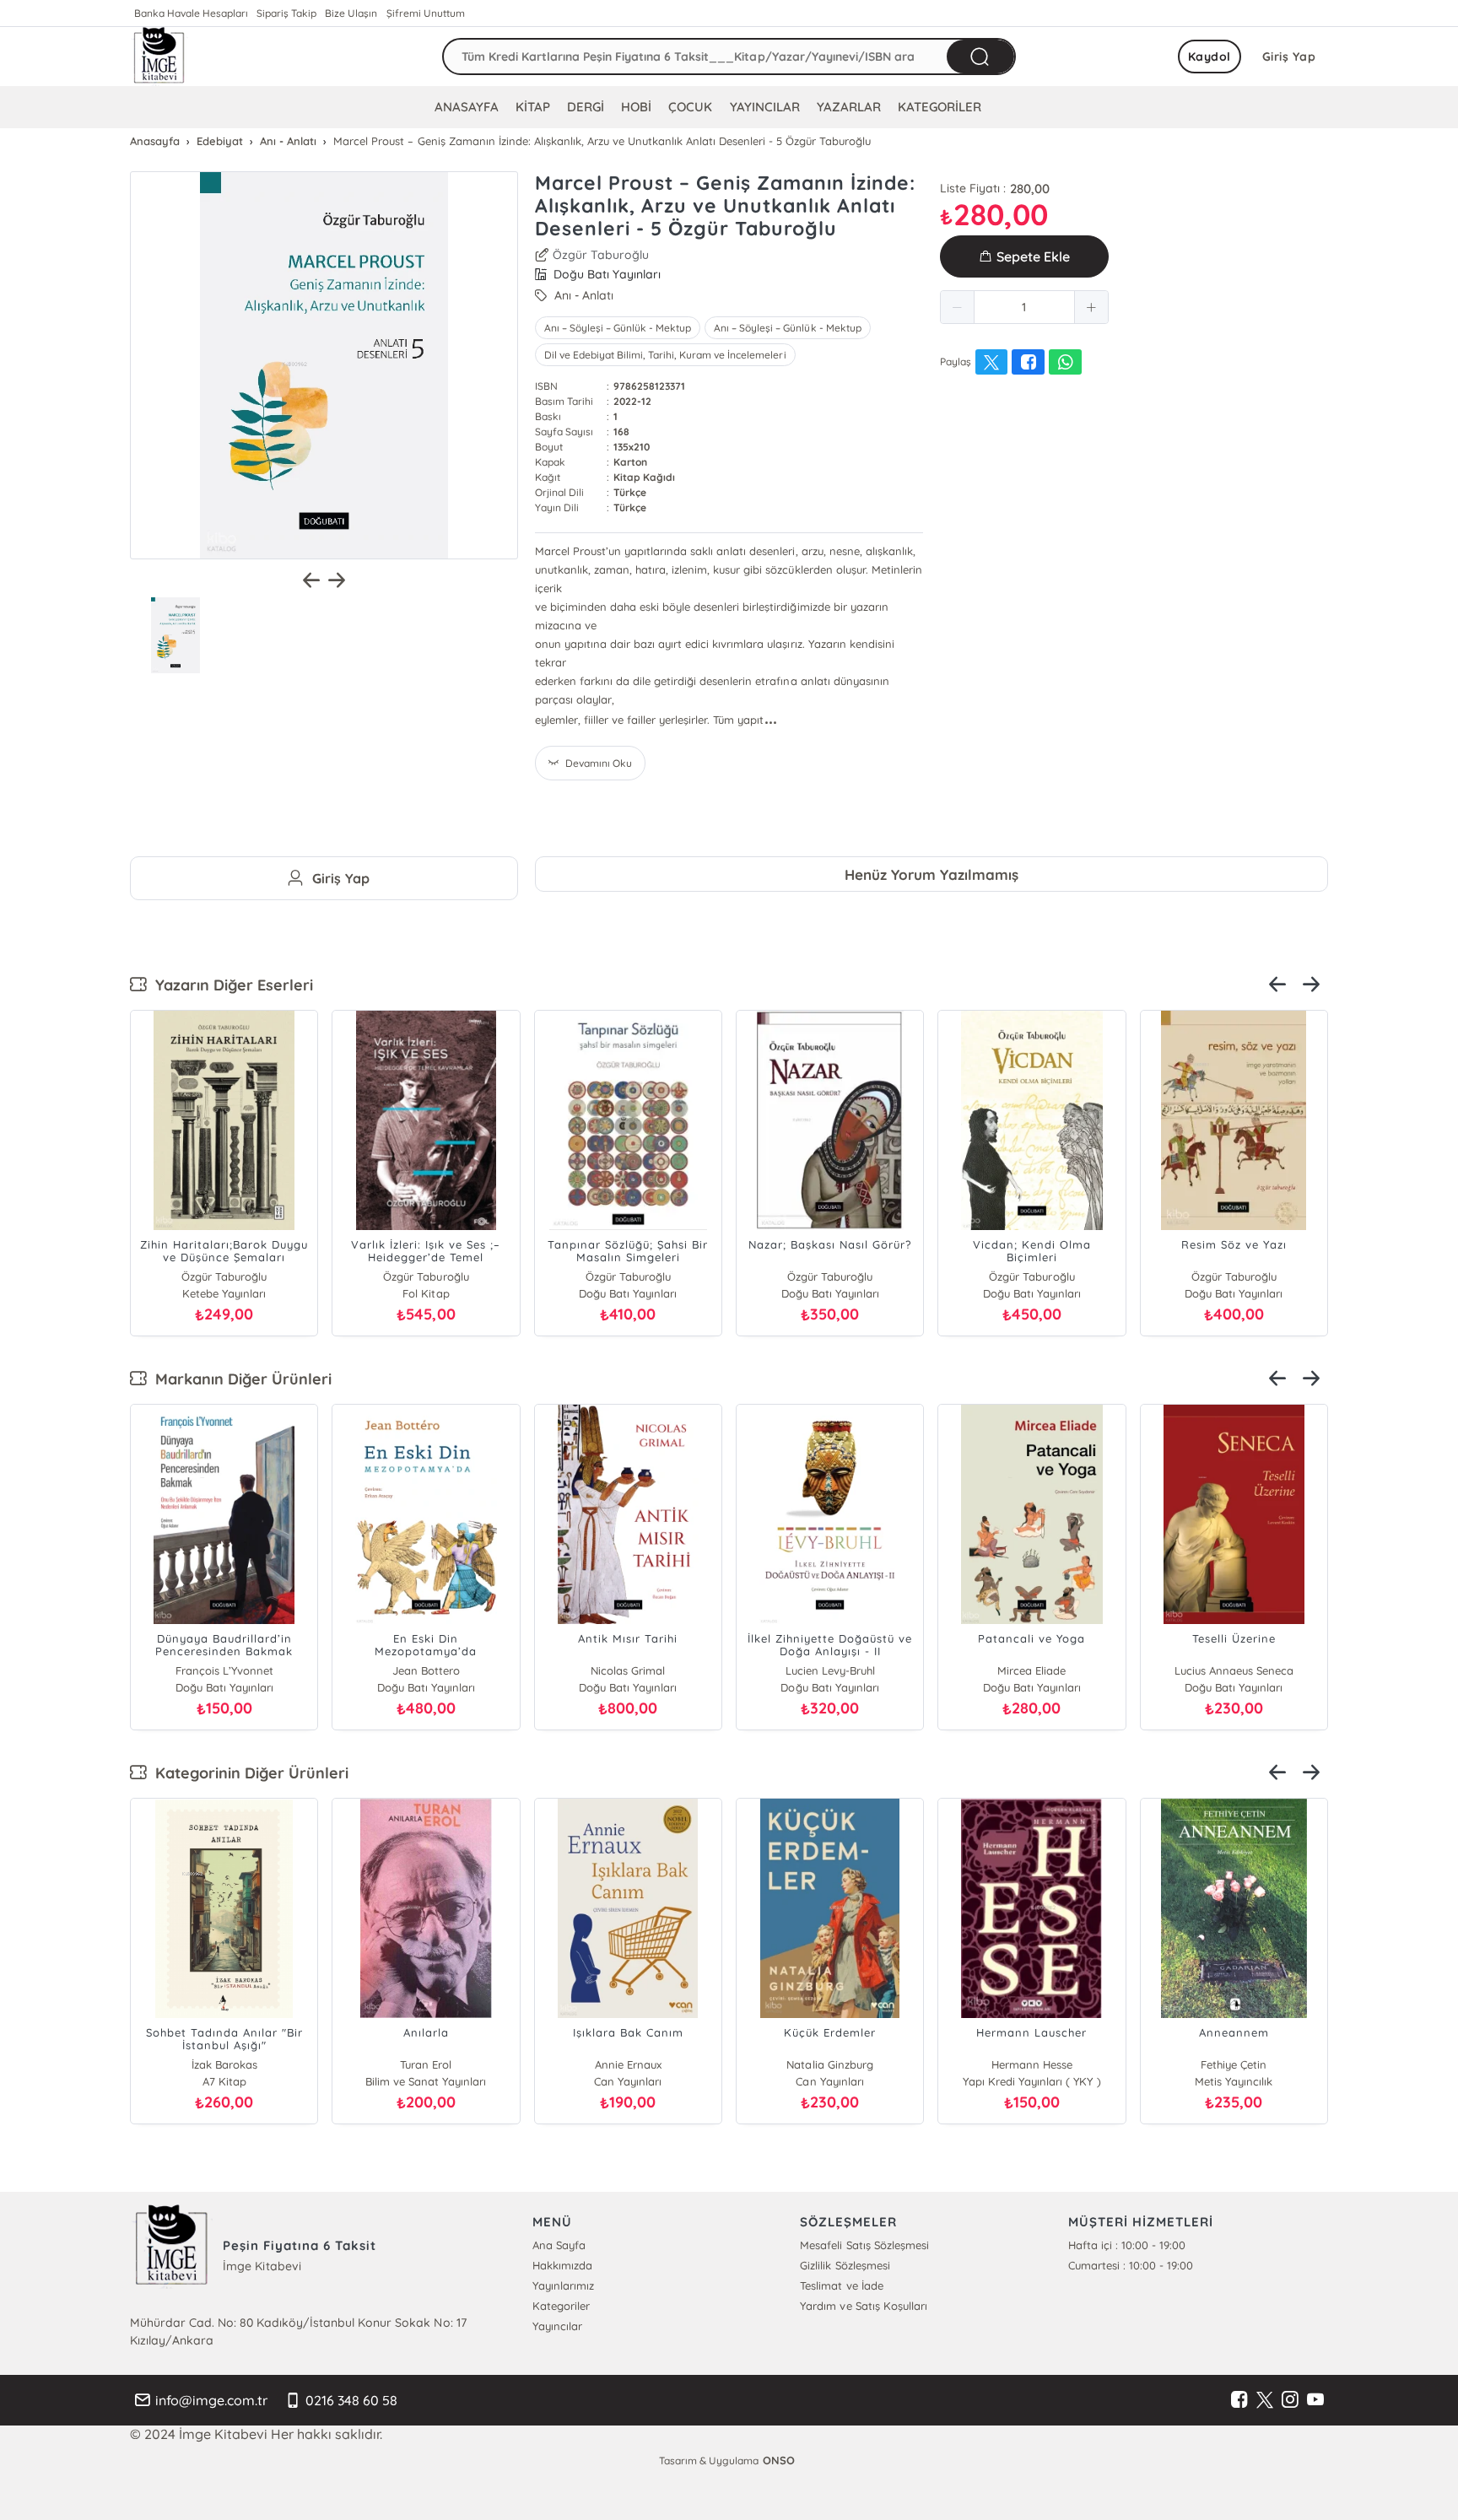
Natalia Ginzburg (829, 2064)
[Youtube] (1315, 2400)
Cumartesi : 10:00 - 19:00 (1131, 2265)
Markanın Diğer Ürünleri (239, 1379)
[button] (958, 307)
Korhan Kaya (628, 1670)
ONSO (779, 2460)
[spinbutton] (1024, 307)
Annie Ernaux (628, 2064)
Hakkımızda (562, 2265)
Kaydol (1210, 57)
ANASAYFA (467, 107)
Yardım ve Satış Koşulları (863, 2306)
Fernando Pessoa (224, 1670)
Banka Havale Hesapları (191, 13)
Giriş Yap (1289, 57)
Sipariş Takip (286, 13)
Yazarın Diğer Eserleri (230, 985)
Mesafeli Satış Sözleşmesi (864, 2245)
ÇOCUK (690, 107)
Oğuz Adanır (830, 1670)
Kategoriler (561, 2306)
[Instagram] (1290, 2400)
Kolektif (1031, 1670)
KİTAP (533, 107)
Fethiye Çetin (1234, 2064)
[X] (1265, 2400)
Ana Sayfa (559, 2245)
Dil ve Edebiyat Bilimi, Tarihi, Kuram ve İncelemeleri (665, 355)
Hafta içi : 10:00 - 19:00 (1127, 2245)
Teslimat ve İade (841, 2285)
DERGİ (586, 107)
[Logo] (159, 57)
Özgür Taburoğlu (601, 255)
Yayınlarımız (563, 2285)
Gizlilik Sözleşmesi (845, 2265)
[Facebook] (1239, 2400)
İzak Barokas (224, 2064)
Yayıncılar (557, 2326)
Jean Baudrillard (426, 1670)
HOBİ (636, 107)
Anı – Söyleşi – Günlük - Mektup (618, 328)
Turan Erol (426, 2064)
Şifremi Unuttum (426, 13)
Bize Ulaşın (351, 13)
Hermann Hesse (1032, 2064)
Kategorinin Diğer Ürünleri (248, 1773)
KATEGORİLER (940, 107)
